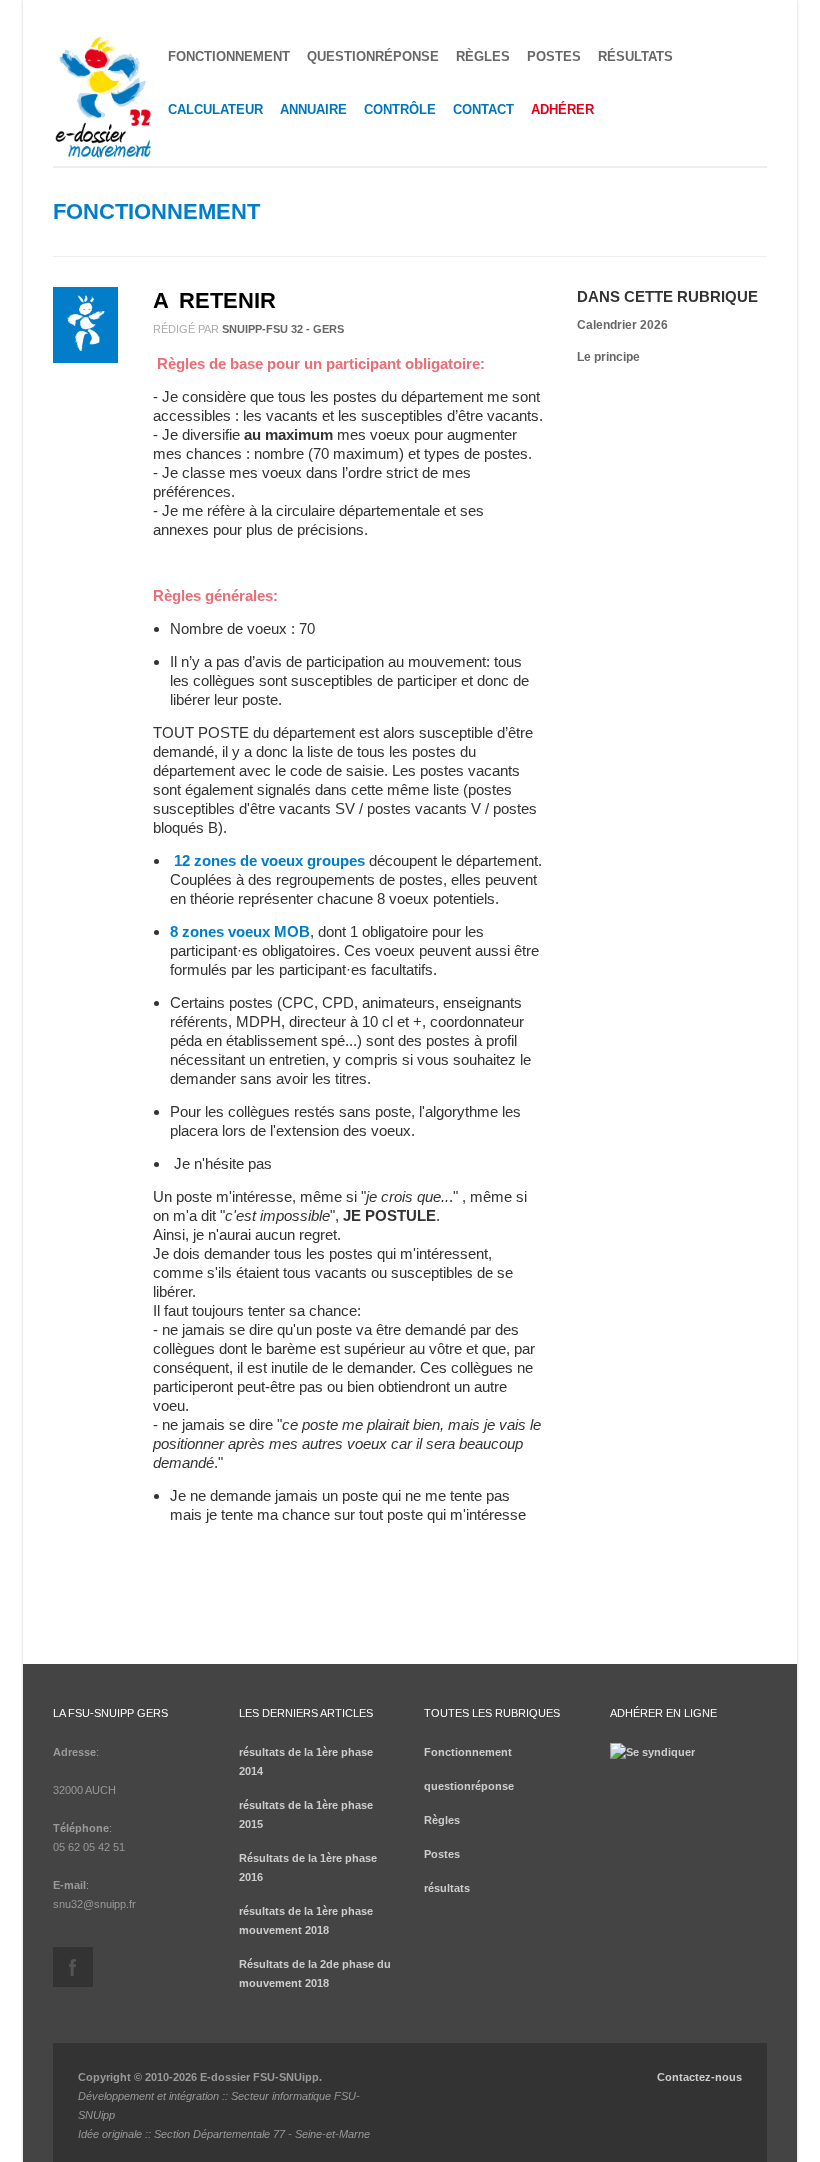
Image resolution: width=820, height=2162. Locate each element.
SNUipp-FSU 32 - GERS (283, 329)
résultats (635, 56)
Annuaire (313, 109)
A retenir (214, 300)
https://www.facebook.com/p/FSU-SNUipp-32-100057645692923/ (73, 1967)
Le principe (608, 357)
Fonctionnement (229, 56)
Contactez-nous (699, 2077)
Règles (483, 56)
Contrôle (400, 109)
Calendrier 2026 (622, 325)
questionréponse (373, 56)
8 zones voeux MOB (240, 931)
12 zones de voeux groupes (269, 860)
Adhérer (562, 109)
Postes (554, 56)
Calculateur (215, 109)
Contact (483, 109)
